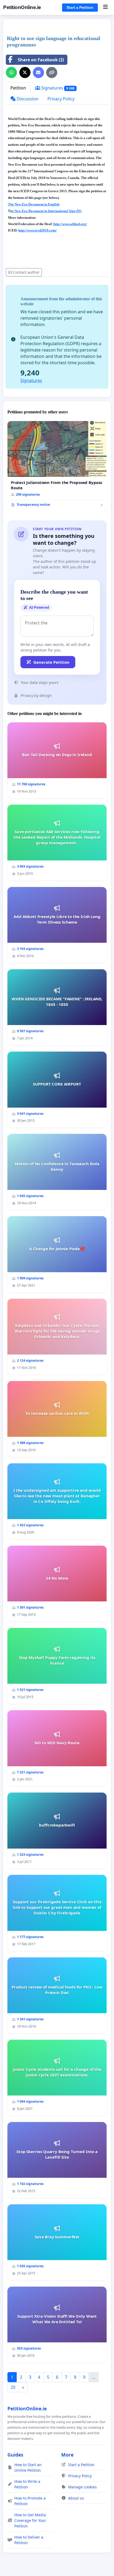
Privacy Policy (61, 99)
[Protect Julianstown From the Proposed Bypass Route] (57, 466)
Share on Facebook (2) (41, 60)
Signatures (57, 88)
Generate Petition (51, 662)
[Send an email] (38, 72)
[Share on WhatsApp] (11, 72)
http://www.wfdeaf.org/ (70, 224)
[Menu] (105, 7)
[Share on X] (25, 72)
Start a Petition (80, 7)
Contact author (26, 272)
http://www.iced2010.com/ (38, 230)
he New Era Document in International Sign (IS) (46, 211)
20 (13, 2387)
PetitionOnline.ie (22, 7)
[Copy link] (52, 72)
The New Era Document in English (34, 204)
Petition (18, 88)
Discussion (27, 99)
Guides (15, 2455)
